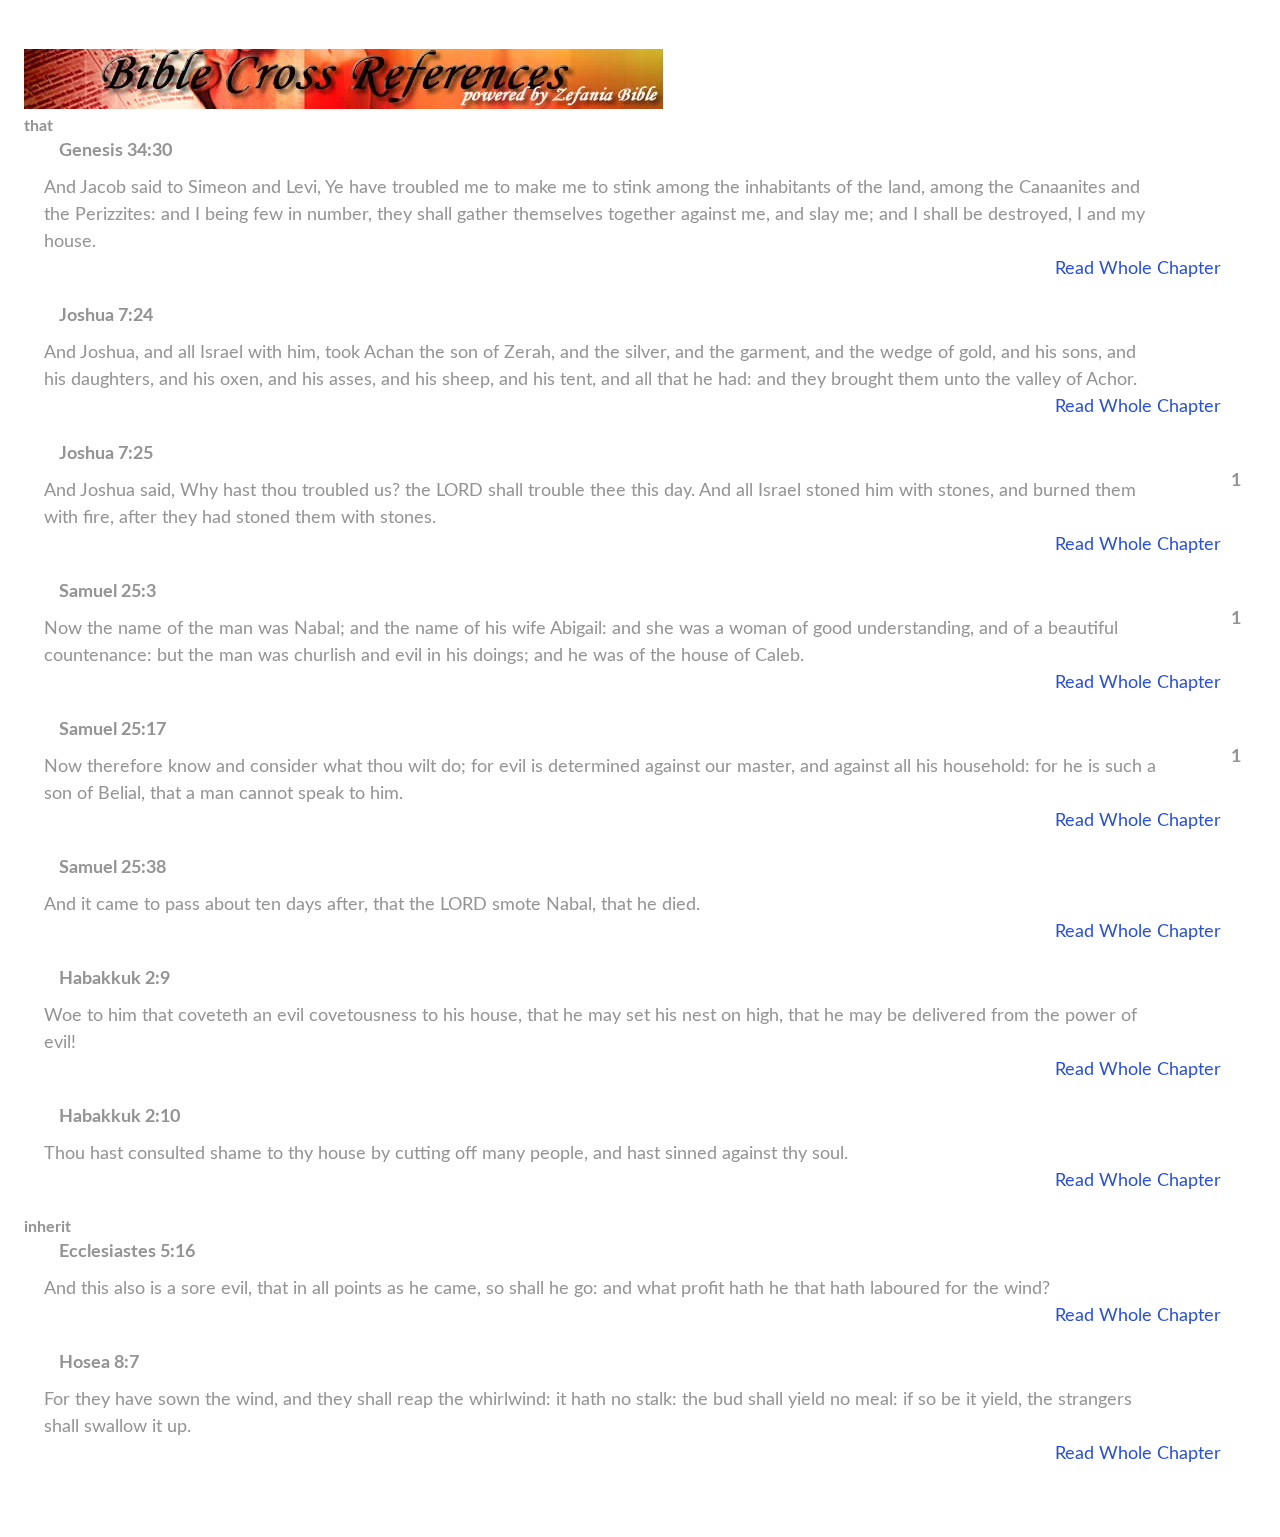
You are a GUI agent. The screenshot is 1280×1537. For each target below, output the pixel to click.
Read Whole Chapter (1138, 269)
